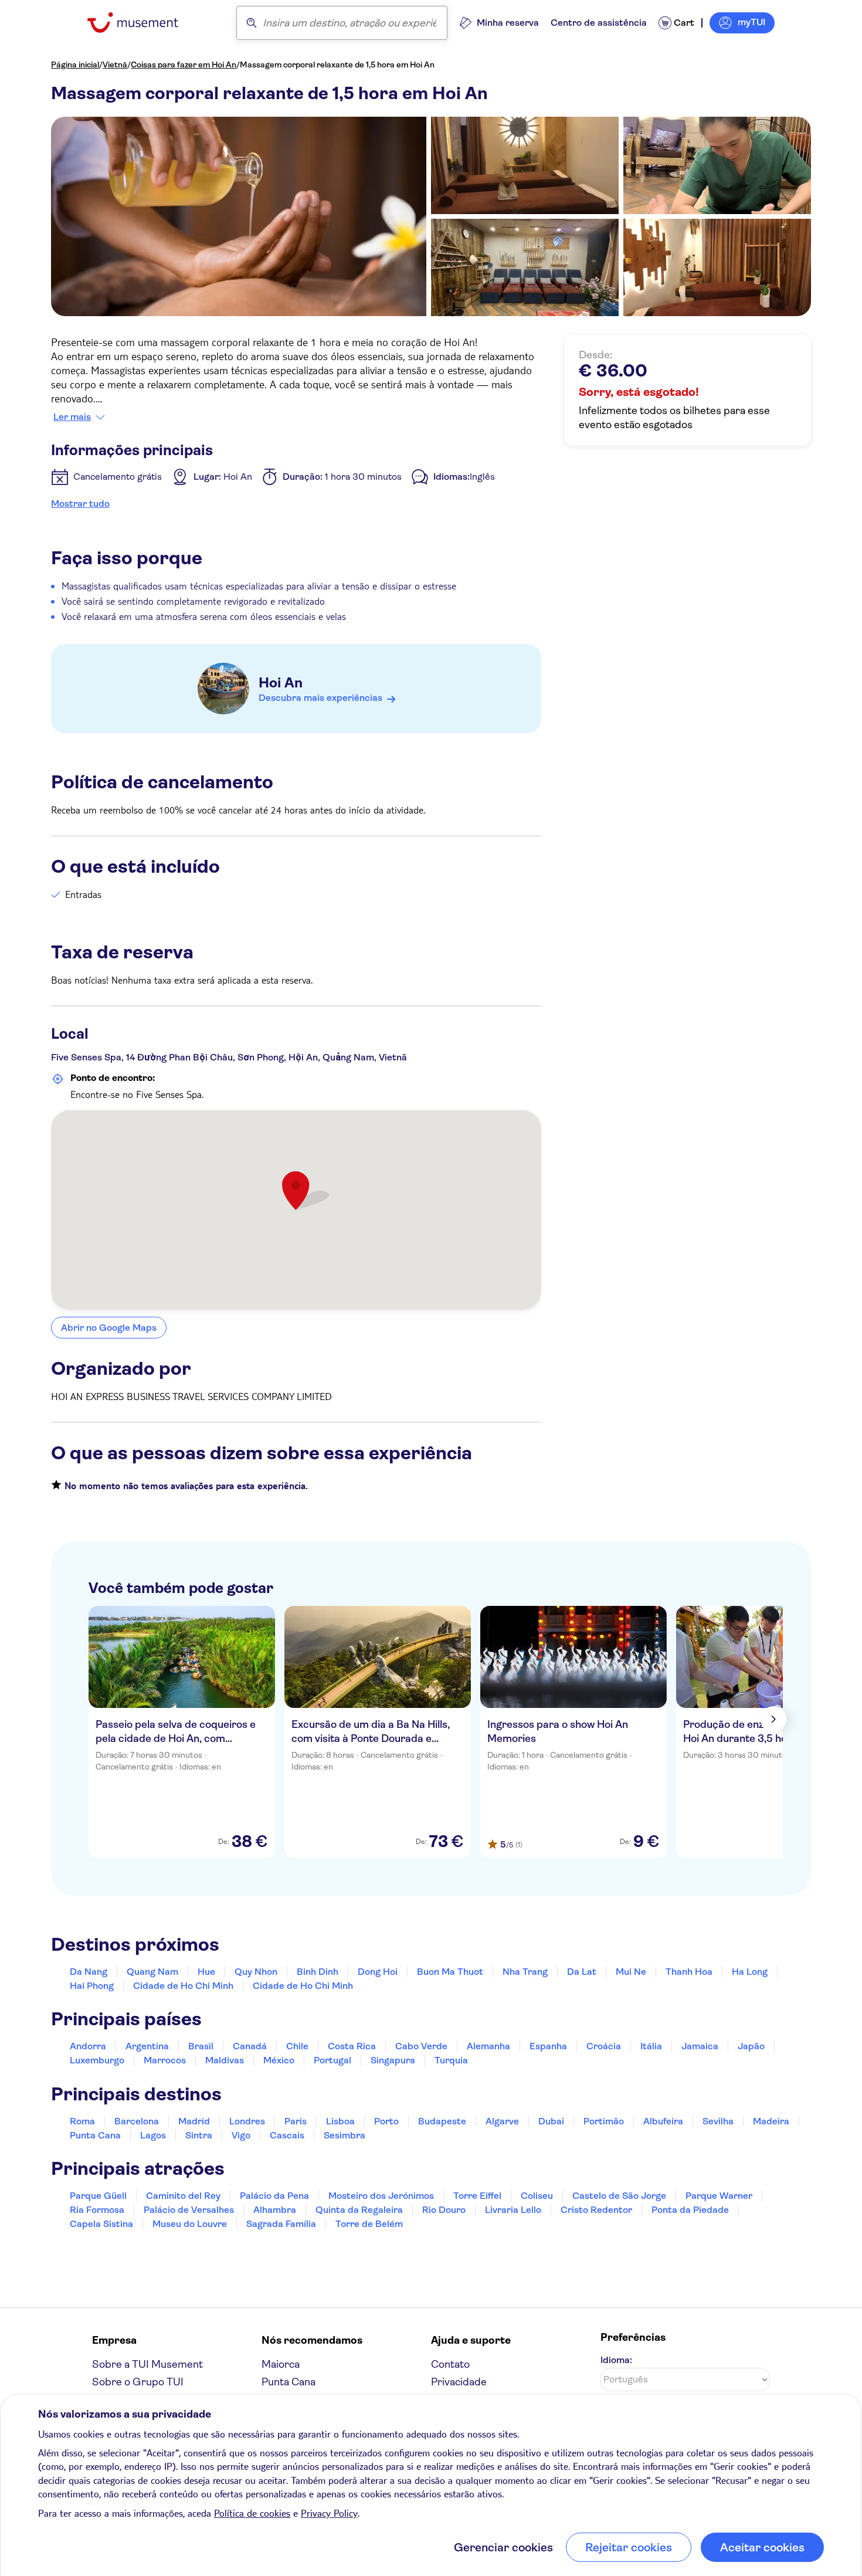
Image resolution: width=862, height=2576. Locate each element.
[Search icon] (252, 23)
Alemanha (488, 2046)
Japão (751, 2046)
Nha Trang (525, 1972)
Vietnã (115, 65)
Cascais (287, 2135)
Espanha (548, 2046)
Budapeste (442, 2121)
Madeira (771, 2121)
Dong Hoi (378, 1972)
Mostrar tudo (80, 504)
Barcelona (137, 2121)
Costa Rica (352, 2046)
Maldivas (225, 2060)
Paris (296, 2121)
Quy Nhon (256, 1972)
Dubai (551, 2121)
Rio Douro (444, 2210)
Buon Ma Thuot (450, 1972)
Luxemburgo (97, 2060)
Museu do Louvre (190, 2224)
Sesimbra (345, 2135)
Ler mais (72, 417)
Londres (247, 2121)
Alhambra (275, 2210)
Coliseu (537, 2196)
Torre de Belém (369, 2224)
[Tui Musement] (142, 23)
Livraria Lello (513, 2210)
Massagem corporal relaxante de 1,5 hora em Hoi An (337, 65)
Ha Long (750, 1972)
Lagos (153, 2135)
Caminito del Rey (183, 2196)
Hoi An (281, 683)
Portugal (332, 2060)
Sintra (199, 2135)
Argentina (147, 2046)
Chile (297, 2046)
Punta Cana (95, 2135)
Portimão (604, 2121)
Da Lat (582, 1972)
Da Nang (89, 1972)
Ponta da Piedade (690, 2210)
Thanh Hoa (689, 1972)
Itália (651, 2046)
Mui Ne (631, 1972)
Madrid (194, 2121)
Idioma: (616, 2360)
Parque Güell (98, 2196)
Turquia (451, 2060)
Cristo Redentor (596, 2210)
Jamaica (700, 2046)
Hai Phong (92, 1986)
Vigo (241, 2135)
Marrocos (165, 2060)
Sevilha (718, 2121)
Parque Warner (719, 2196)
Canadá (250, 2046)
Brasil (201, 2046)
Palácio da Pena (274, 2196)
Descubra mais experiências (320, 698)
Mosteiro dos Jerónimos (381, 2196)
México (279, 2060)
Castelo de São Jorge (619, 2196)
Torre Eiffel (477, 2196)
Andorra (88, 2046)
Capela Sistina (101, 2224)
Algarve (502, 2121)
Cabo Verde (421, 2046)
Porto (386, 2121)
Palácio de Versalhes (189, 2210)
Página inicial (75, 65)
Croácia (604, 2046)
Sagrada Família (281, 2224)
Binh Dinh (318, 1972)
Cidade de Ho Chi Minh (183, 1986)
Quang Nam (152, 1972)
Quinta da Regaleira (359, 2210)
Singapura (393, 2060)
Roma (82, 2121)
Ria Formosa (97, 2210)
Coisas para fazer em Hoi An (184, 65)
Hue (206, 1972)
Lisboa (340, 2121)
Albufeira (663, 2121)
